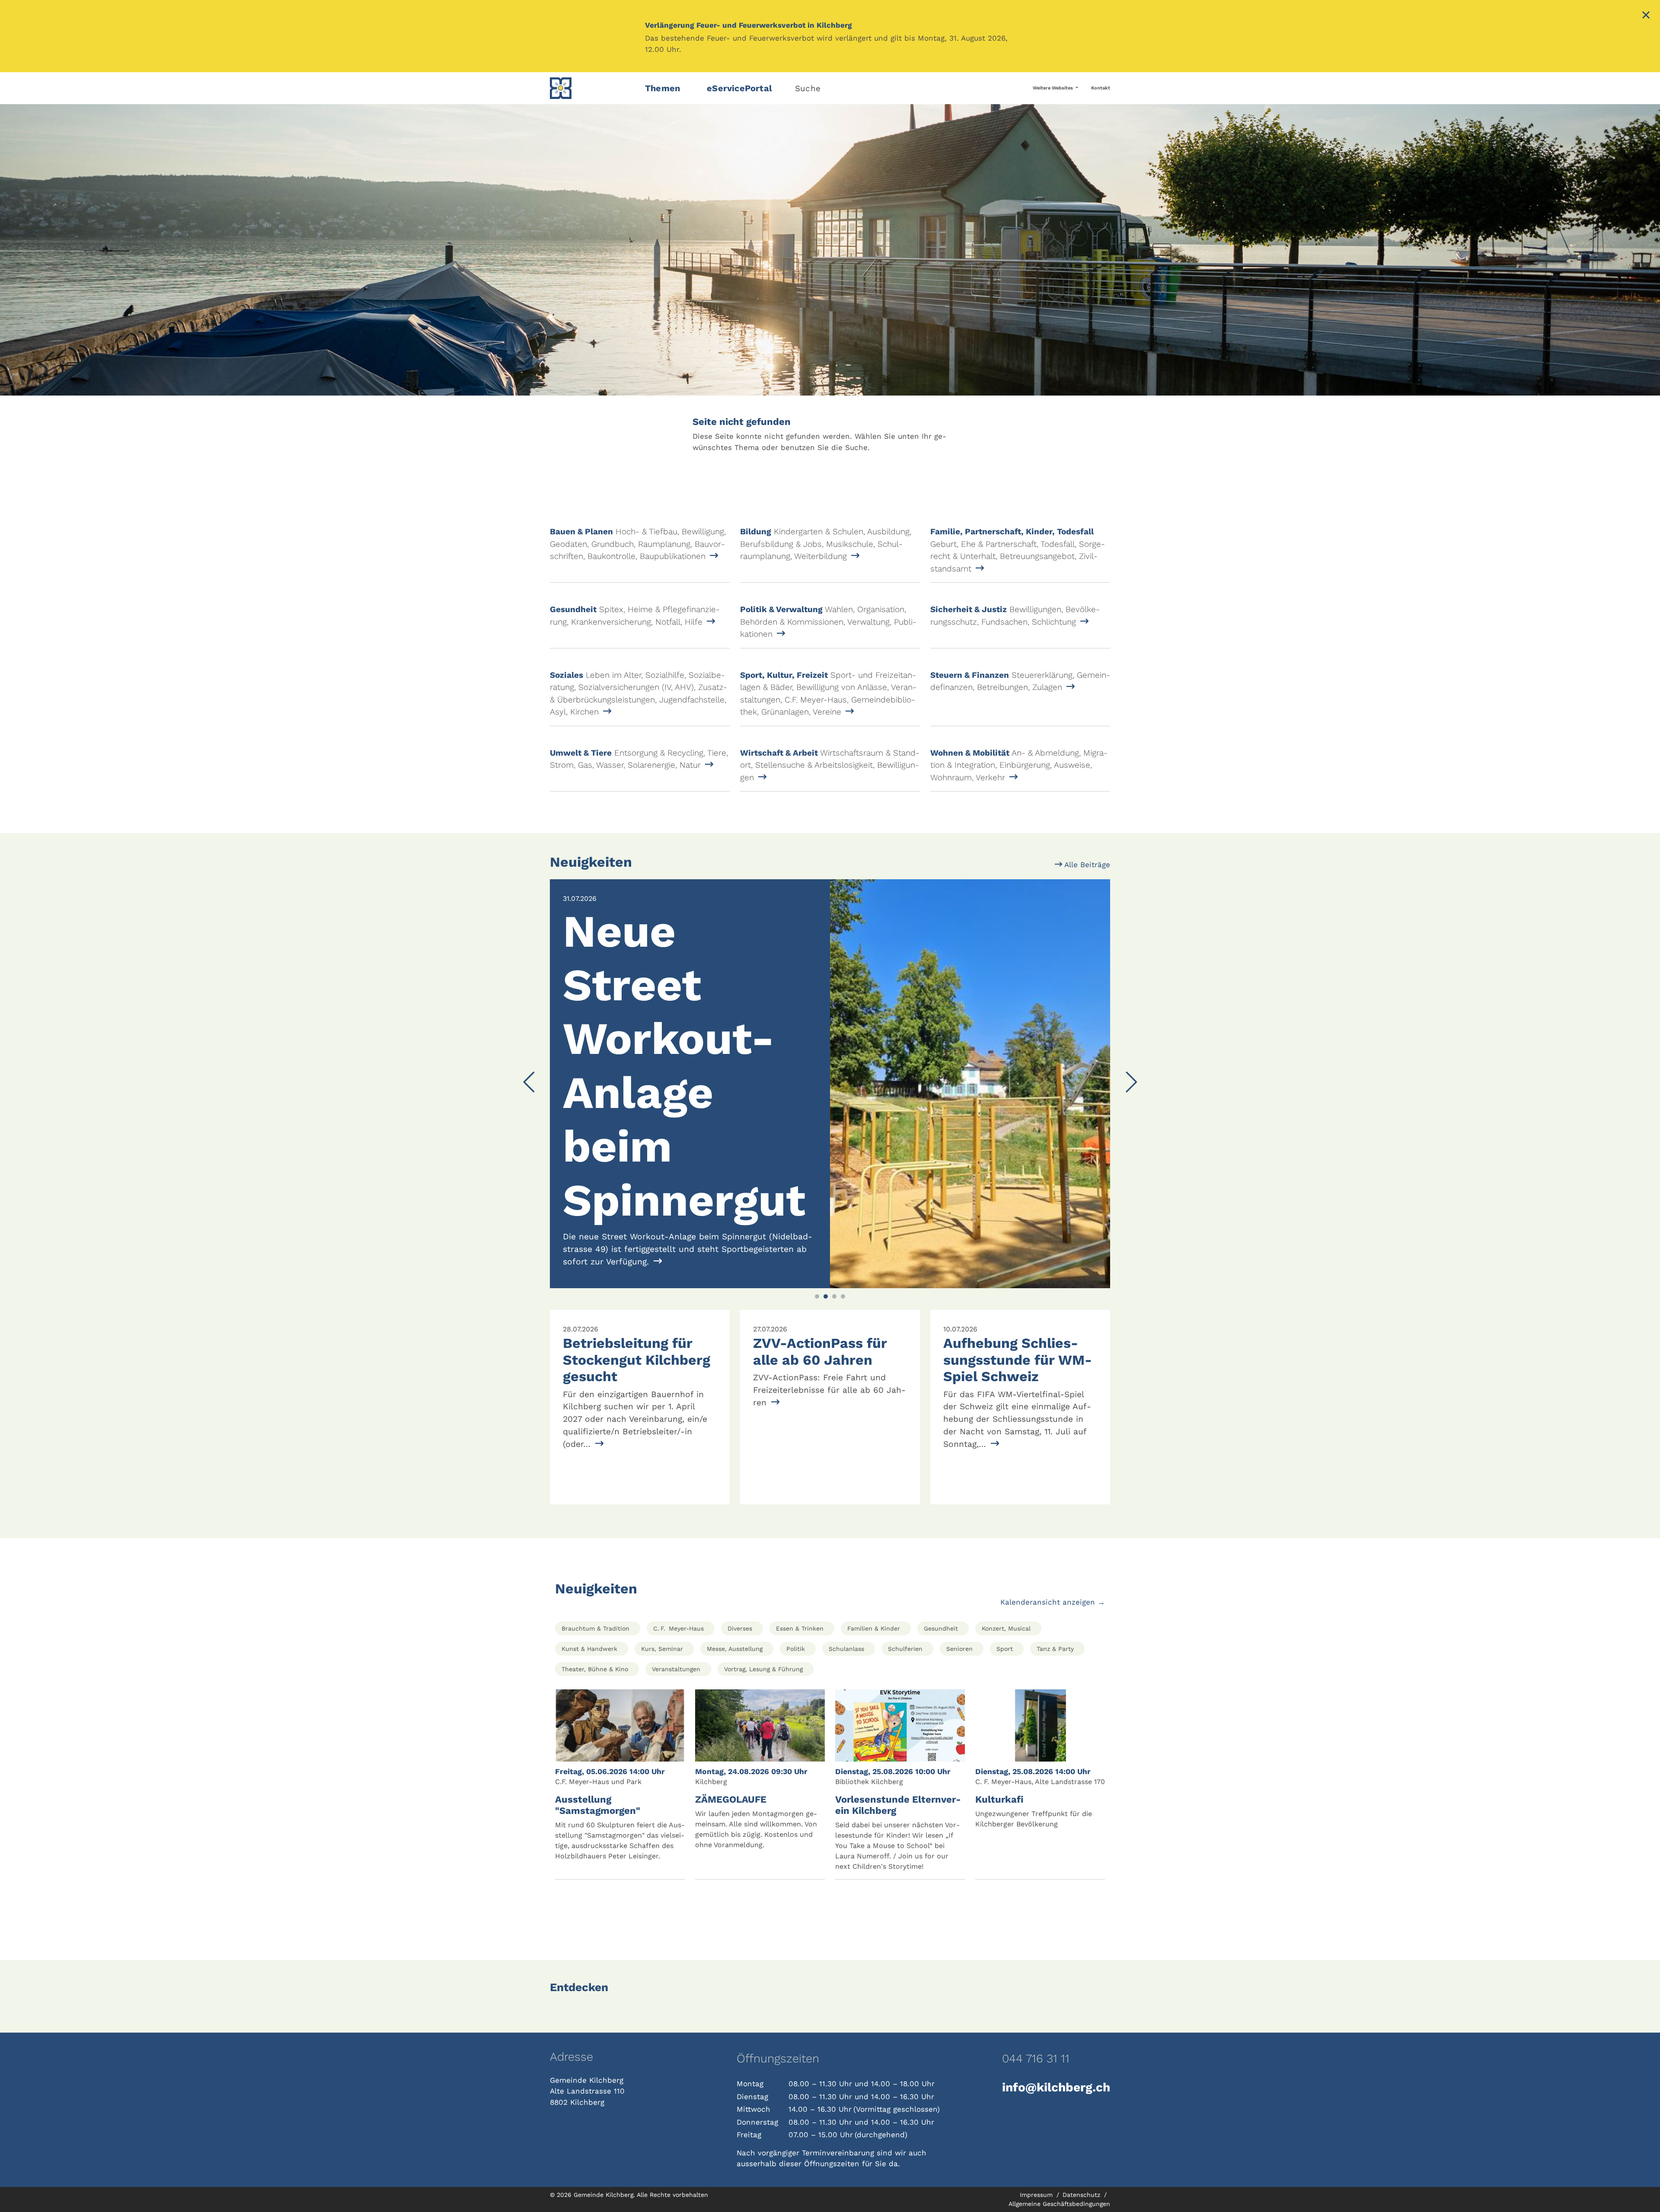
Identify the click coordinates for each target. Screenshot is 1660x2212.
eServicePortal (739, 88)
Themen (662, 88)
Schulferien (905, 1637)
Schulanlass (846, 1637)
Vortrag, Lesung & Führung (763, 1657)
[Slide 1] (817, 1284)
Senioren (959, 1637)
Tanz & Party (1055, 1637)
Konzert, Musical (1006, 1616)
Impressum (1037, 2182)
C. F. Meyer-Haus (678, 1616)
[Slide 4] (843, 1284)
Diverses (740, 1616)
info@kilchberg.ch (1056, 2075)
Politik (796, 1637)
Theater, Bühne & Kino (595, 1657)
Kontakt (1101, 88)
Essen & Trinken (800, 1616)
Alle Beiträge (1086, 865)
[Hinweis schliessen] (1646, 16)
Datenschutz (1082, 2182)
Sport (1005, 1637)
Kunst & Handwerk (589, 1637)
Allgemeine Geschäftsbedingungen (1059, 2191)
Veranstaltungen (676, 1657)
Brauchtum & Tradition (595, 1616)
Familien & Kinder (874, 1616)
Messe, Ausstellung (735, 1637)
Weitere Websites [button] (1053, 88)
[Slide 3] (834, 1284)
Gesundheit (941, 1616)
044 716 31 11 (1036, 2046)
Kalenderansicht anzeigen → (1053, 1590)
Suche (808, 88)
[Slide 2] (826, 1284)
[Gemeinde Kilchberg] (592, 88)
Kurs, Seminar (662, 1637)
